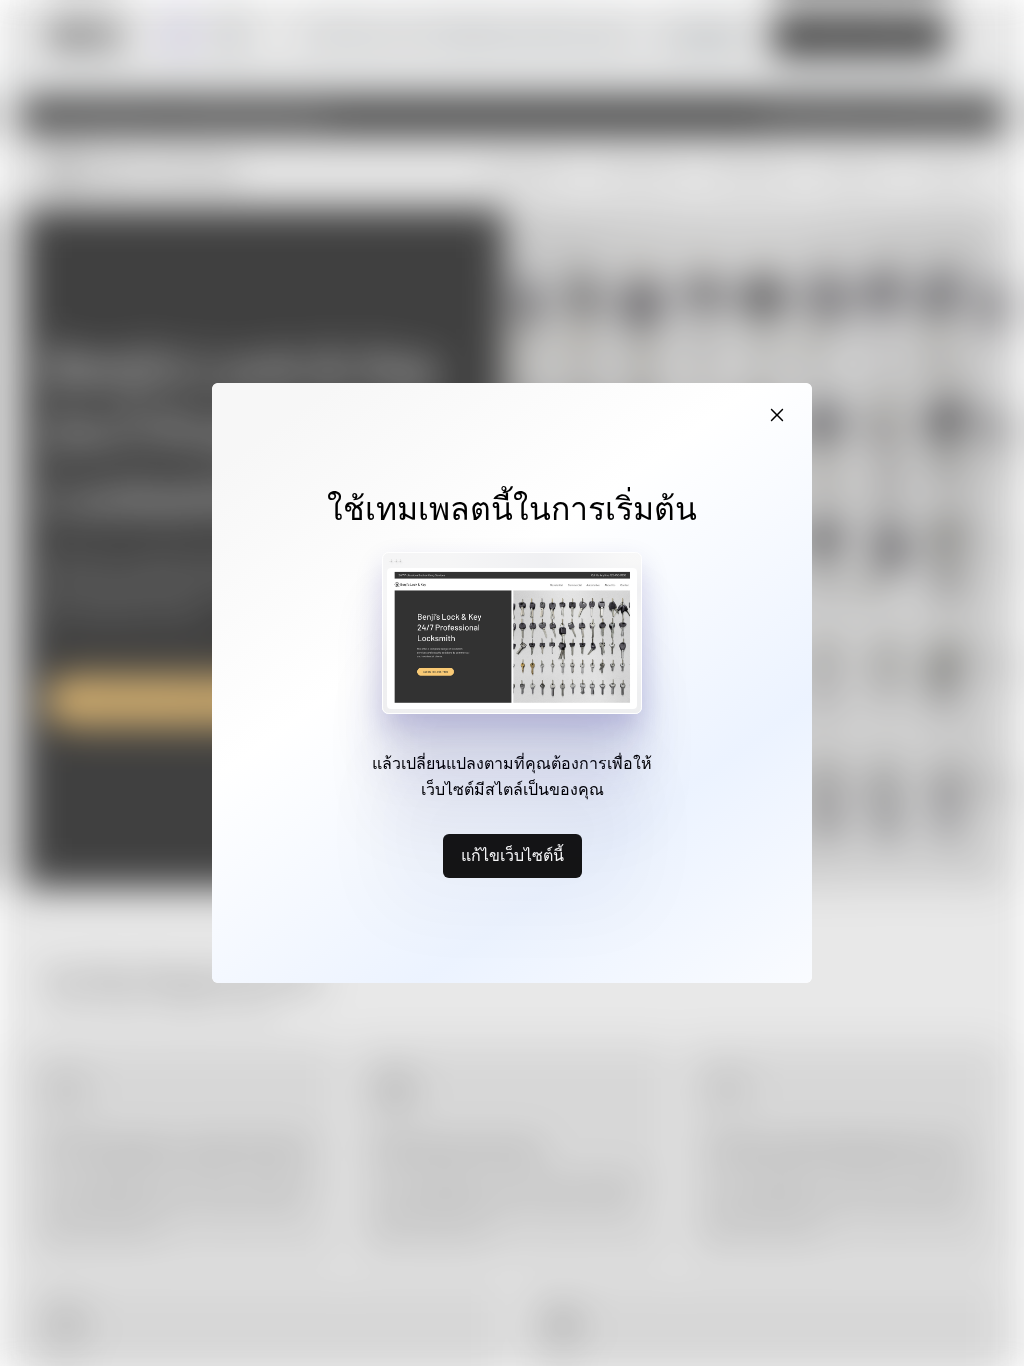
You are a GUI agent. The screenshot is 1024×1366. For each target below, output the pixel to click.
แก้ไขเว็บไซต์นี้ (512, 855)
